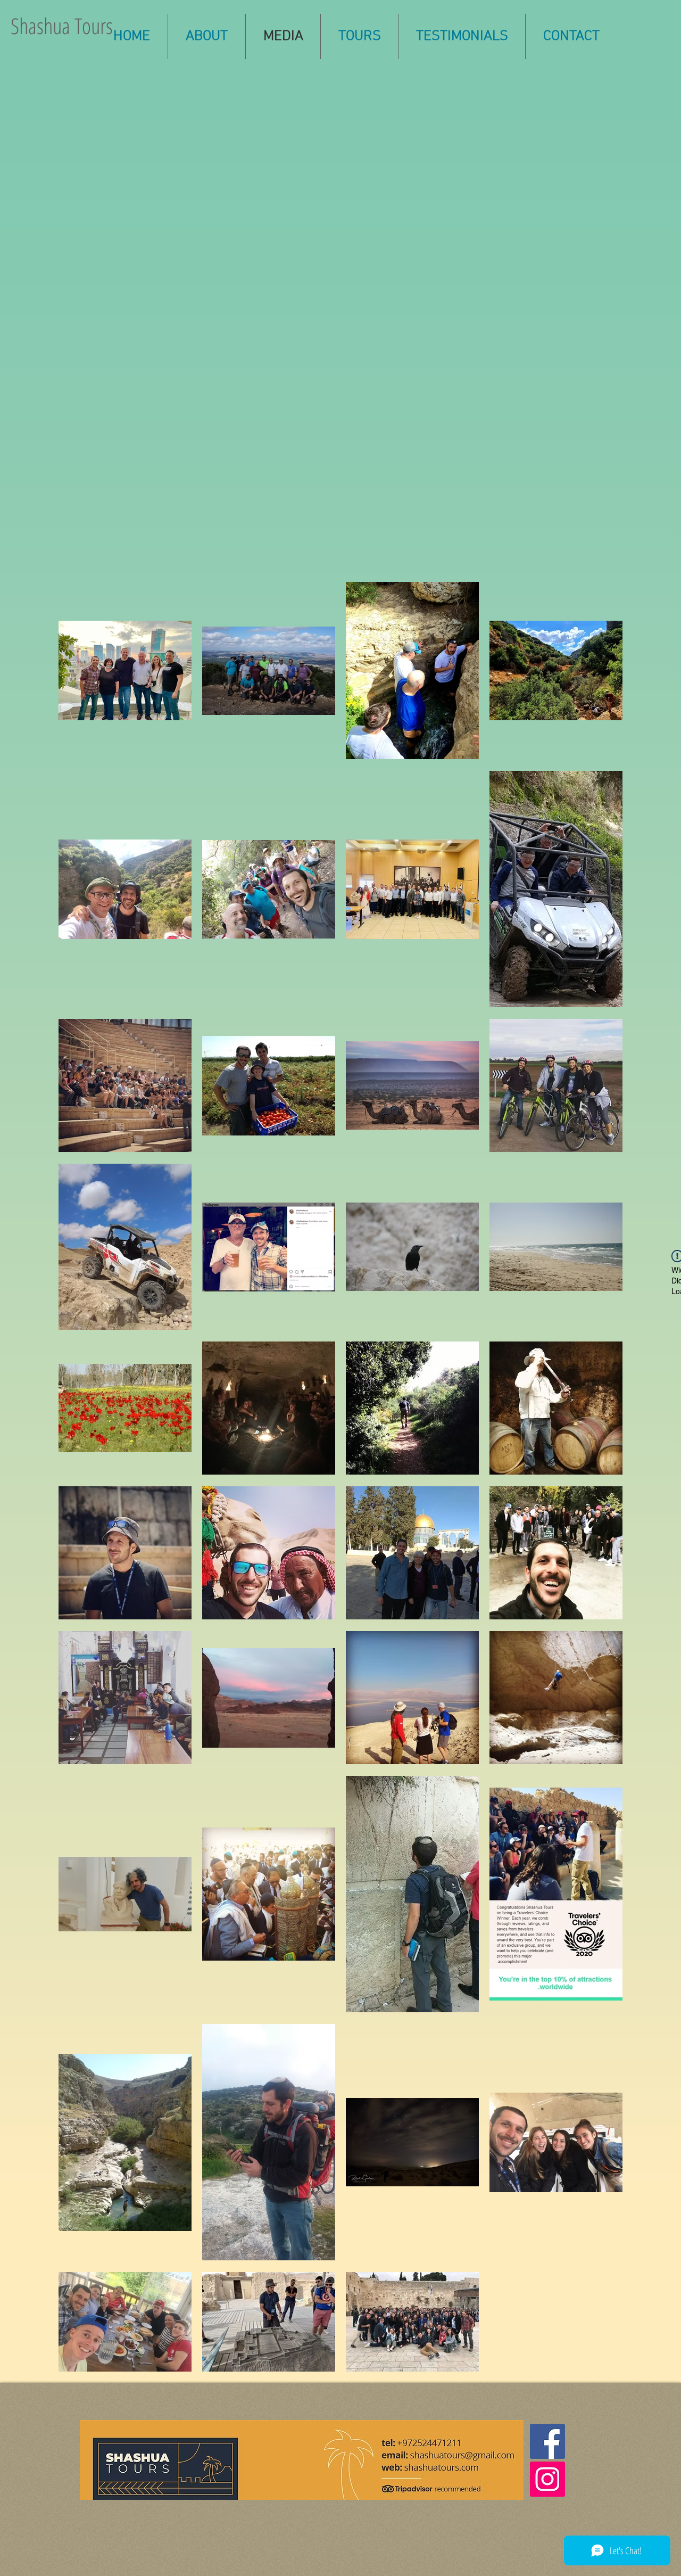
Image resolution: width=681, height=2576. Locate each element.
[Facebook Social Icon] (547, 2441)
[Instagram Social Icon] (547, 2479)
